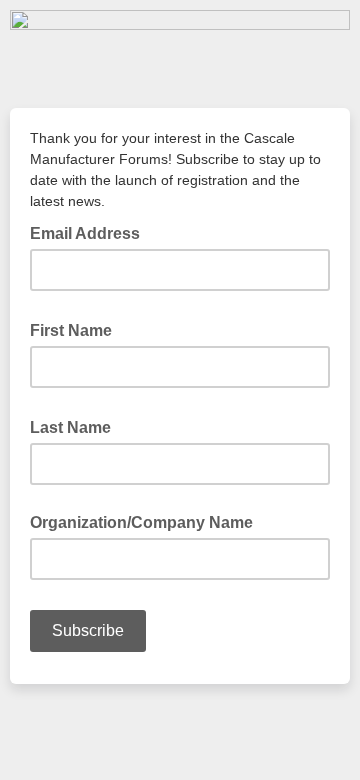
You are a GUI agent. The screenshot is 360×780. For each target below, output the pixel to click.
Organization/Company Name (141, 522)
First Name (77, 329)
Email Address (91, 232)
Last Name (76, 426)
